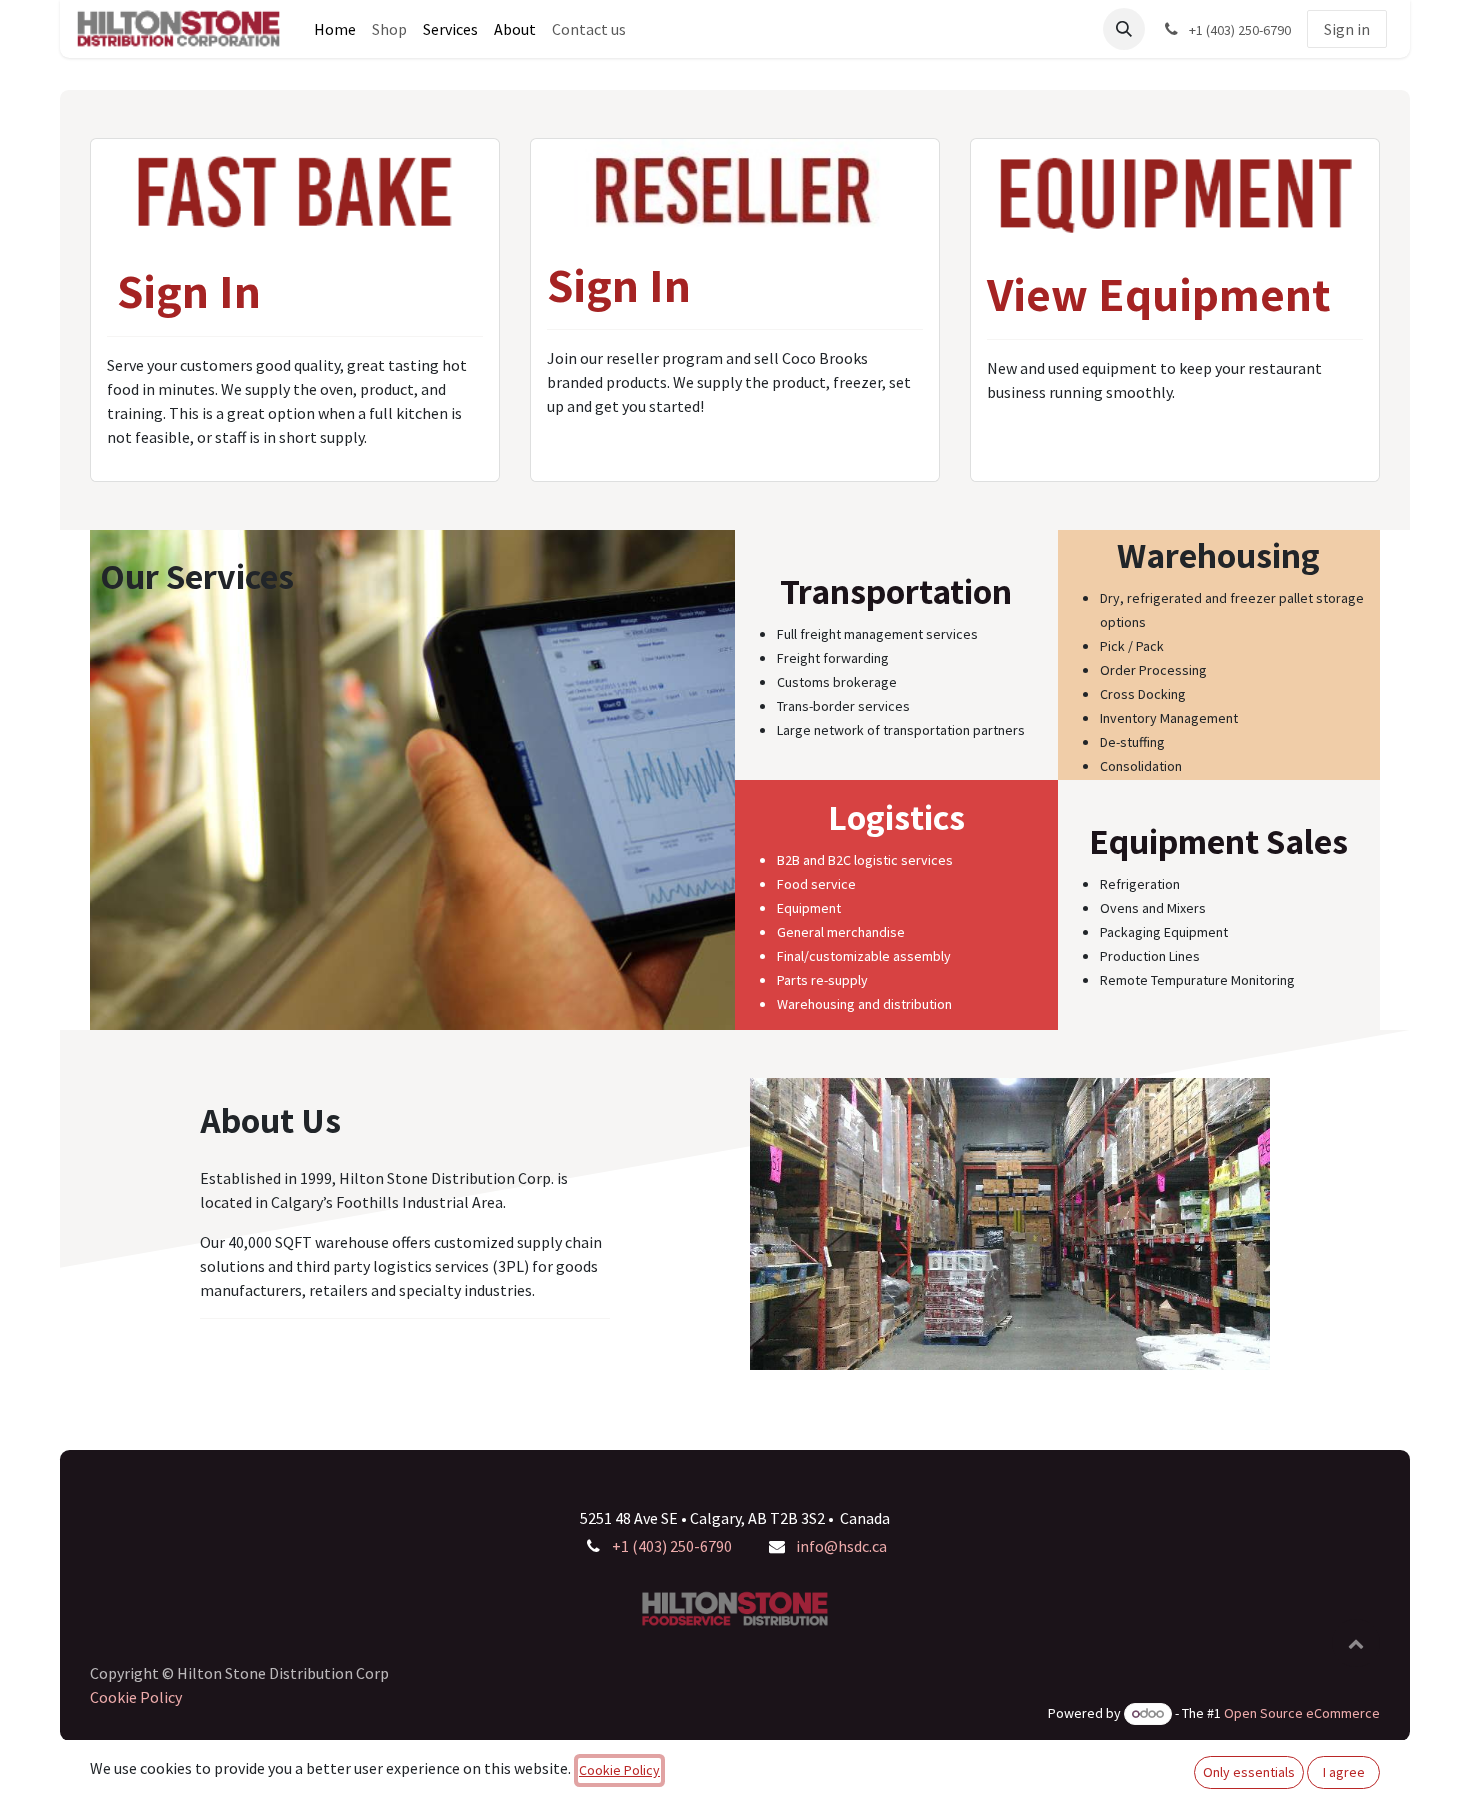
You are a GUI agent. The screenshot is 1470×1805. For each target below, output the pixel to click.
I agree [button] (1344, 1772)
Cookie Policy (136, 1697)
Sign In (189, 290)
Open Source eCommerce (1302, 1713)
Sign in (1347, 29)
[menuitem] (335, 29)
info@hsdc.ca (841, 1546)
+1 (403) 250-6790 (672, 1546)
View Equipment (1159, 293)
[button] (1124, 29)
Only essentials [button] (1249, 1772)
